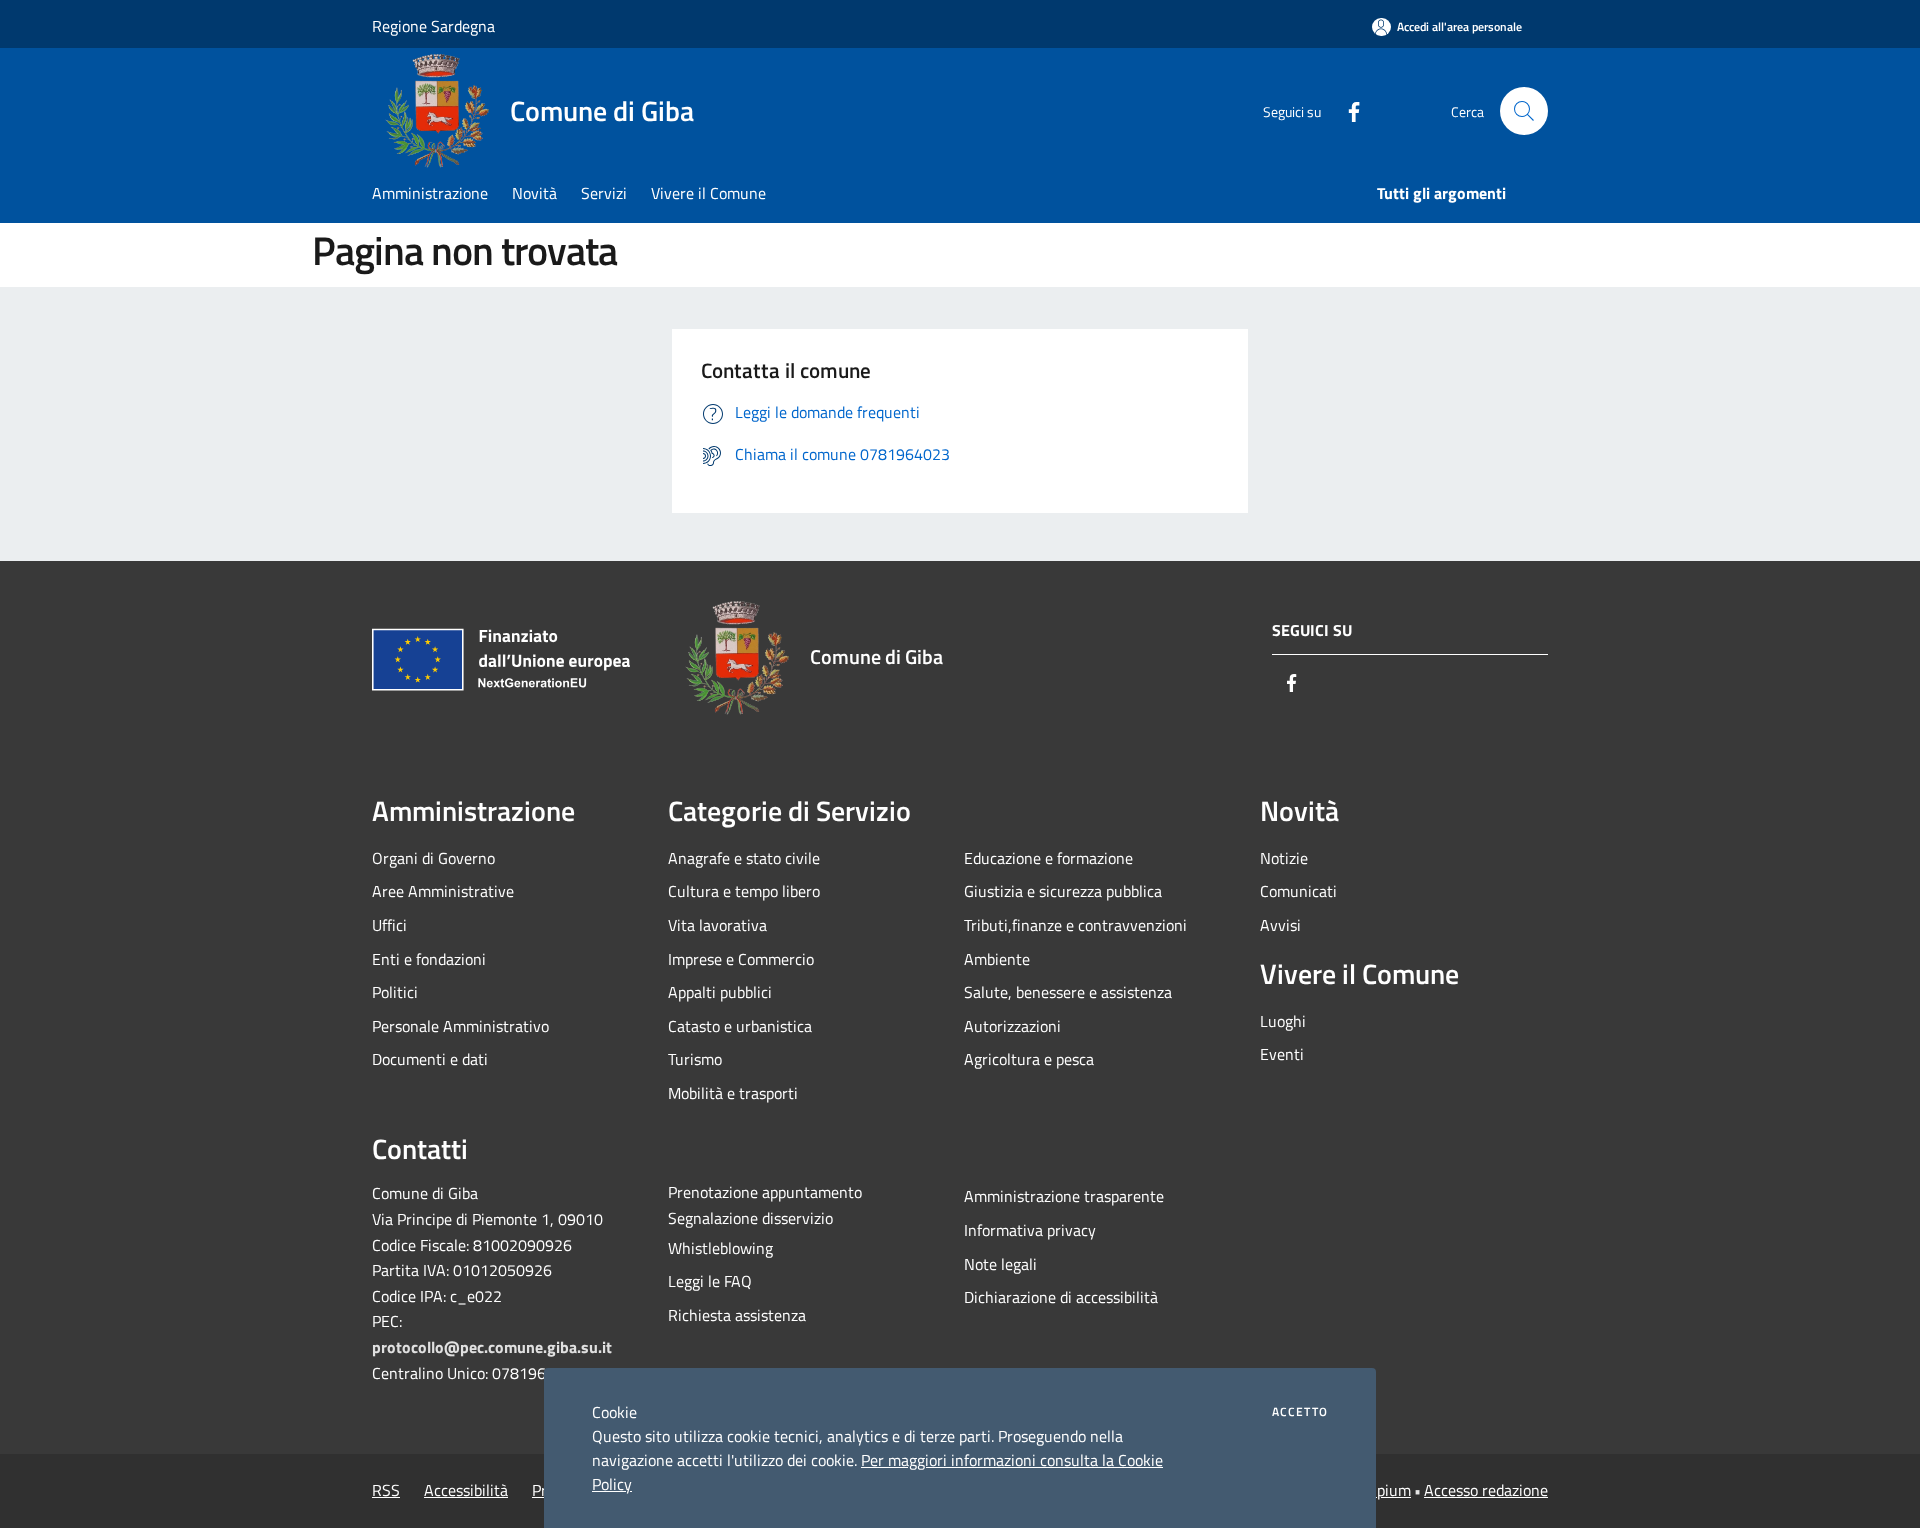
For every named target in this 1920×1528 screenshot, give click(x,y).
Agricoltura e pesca (1029, 1059)
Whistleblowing (720, 1248)
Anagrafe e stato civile (744, 858)
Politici (395, 992)
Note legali (1000, 1264)
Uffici (389, 925)
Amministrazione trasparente (1064, 1196)
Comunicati (1298, 891)
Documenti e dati (430, 1059)
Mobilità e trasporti (733, 1093)
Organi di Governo (433, 858)
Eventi (1282, 1054)
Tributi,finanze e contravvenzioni (1075, 925)
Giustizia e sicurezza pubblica (1063, 891)
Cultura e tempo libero (744, 891)
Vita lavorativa (717, 925)
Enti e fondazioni (429, 959)
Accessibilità (466, 1490)
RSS (386, 1490)
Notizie (1284, 858)
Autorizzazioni (1012, 1026)
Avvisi (1280, 925)
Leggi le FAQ (710, 1281)
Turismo (695, 1059)
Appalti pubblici (720, 992)
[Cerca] (1524, 111)
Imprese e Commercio (741, 959)
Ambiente (997, 959)
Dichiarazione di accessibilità (1061, 1297)
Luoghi (1283, 1021)
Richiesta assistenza (737, 1315)
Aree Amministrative (443, 891)
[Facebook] (1346, 110)
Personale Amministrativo (460, 1026)
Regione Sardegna (433, 26)
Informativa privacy (1030, 1230)
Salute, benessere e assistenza (1068, 992)
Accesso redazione (1486, 1490)
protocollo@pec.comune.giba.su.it (492, 1347)
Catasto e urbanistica (740, 1026)
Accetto (1300, 1412)
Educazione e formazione (1048, 858)
